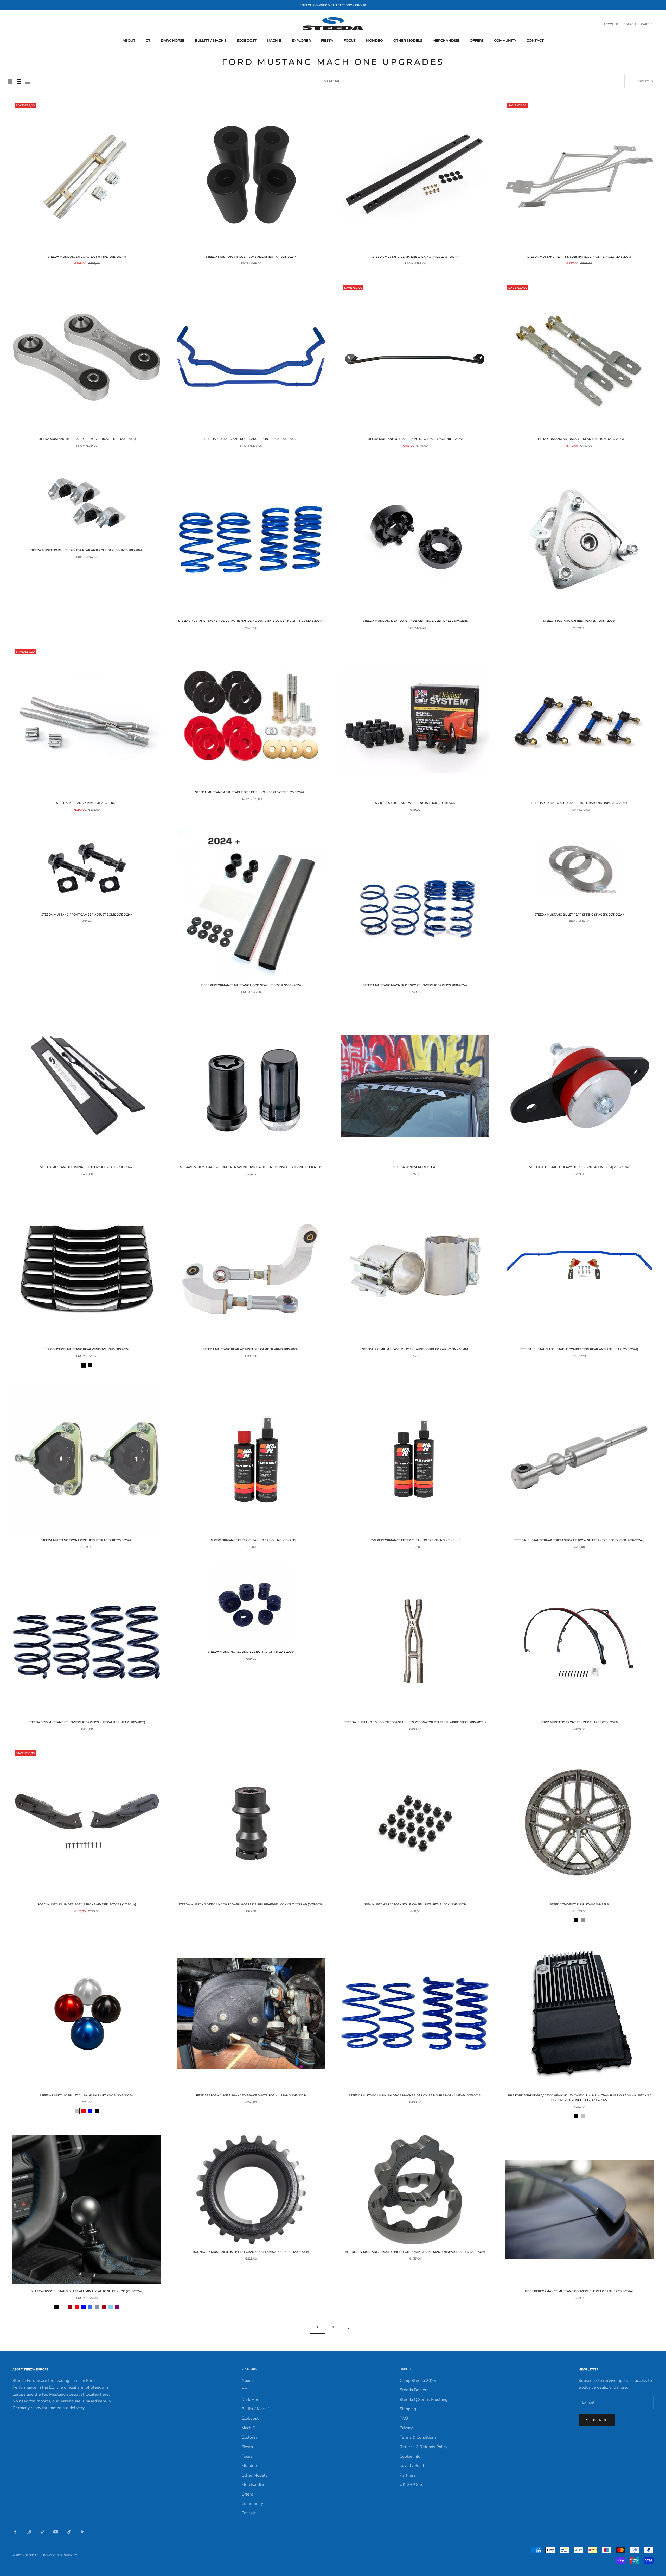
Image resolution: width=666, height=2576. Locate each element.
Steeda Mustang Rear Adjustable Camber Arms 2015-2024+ (251, 1349)
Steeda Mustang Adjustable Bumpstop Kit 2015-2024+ (251, 1652)
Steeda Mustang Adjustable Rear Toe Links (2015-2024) (579, 439)
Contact (535, 40)
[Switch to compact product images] (28, 81)
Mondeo (374, 40)
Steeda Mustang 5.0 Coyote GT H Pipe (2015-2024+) (87, 257)
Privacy (406, 2428)
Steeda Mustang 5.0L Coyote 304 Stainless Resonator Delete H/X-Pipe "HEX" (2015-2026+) (415, 1722)
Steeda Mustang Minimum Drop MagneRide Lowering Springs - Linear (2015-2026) (415, 2095)
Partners (408, 2475)
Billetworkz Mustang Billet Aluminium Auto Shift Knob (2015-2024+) (87, 2291)
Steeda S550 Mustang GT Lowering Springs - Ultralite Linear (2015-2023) (87, 1722)
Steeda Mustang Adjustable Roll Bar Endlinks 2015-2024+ (579, 803)
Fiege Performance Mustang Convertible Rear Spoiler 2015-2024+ (579, 2291)
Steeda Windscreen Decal (415, 1167)
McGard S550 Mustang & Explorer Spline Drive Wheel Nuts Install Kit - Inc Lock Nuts (251, 1167)
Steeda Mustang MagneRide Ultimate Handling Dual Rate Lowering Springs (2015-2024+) (251, 621)
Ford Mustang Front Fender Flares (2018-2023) (579, 1722)
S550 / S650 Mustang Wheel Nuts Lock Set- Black (415, 803)
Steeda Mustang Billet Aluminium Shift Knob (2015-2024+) (87, 2095)
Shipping (408, 2409)
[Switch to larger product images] (10, 81)
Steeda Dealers (414, 2390)
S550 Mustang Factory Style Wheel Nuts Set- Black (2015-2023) (415, 1904)
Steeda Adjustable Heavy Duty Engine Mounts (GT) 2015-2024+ (579, 1167)
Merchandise (446, 40)
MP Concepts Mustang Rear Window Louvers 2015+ (87, 1349)
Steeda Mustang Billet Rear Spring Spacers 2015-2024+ (579, 915)
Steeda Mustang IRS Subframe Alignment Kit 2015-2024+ (251, 257)
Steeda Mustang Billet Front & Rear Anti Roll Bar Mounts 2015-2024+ (87, 550)
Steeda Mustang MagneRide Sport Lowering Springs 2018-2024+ (415, 985)
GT (148, 40)
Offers (477, 40)
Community (505, 40)
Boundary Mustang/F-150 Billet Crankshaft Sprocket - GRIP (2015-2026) (251, 2252)
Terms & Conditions (418, 2437)
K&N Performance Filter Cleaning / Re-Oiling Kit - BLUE (415, 1540)
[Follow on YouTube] (56, 2532)
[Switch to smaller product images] (19, 81)
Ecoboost (246, 40)
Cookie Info (410, 2456)
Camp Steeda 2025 (418, 2381)
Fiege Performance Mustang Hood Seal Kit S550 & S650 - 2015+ (251, 985)
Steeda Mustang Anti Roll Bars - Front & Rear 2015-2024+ (251, 439)
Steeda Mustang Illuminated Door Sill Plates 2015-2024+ (87, 1167)
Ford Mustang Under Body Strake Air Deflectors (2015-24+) (87, 1904)
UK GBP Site (412, 2485)
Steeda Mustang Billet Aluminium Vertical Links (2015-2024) (87, 439)
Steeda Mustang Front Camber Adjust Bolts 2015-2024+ (87, 915)
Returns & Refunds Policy (424, 2447)
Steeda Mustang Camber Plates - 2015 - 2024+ (579, 621)
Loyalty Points (413, 2466)
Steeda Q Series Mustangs (425, 2400)
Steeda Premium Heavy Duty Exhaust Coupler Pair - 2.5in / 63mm (415, 1349)
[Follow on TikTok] (69, 2532)
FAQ (404, 2418)
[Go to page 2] (349, 2328)
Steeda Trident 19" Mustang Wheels (579, 1904)
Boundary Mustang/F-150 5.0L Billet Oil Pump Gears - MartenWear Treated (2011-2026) (415, 2252)
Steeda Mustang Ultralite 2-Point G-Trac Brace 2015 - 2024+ (415, 439)
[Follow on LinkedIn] (83, 2532)
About (129, 40)
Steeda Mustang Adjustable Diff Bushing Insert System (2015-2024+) (251, 792)
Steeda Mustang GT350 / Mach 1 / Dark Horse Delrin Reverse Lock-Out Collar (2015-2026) (251, 1904)
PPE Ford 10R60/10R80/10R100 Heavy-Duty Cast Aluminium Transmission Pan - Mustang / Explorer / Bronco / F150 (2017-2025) (579, 2098)
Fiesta (327, 40)
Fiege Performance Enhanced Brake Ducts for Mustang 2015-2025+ (251, 2095)
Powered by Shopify (60, 2555)
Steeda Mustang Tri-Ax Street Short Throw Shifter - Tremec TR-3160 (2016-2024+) (579, 1540)
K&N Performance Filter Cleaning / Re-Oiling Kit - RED (251, 1540)
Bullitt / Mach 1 (210, 40)
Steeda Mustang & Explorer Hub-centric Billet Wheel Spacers (415, 621)
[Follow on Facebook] (15, 2532)
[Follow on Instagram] (29, 2532)
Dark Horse (173, 40)
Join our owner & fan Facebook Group (333, 5)
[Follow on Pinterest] (42, 2532)
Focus (350, 40)
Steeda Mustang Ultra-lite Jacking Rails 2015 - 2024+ (415, 257)
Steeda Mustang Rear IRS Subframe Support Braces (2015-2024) (579, 257)
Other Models (408, 40)
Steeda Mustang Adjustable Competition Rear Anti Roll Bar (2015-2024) (579, 1349)
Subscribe (597, 2420)
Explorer (301, 40)
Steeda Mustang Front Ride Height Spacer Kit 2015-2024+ (87, 1540)
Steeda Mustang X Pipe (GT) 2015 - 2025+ (87, 803)
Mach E (274, 40)
